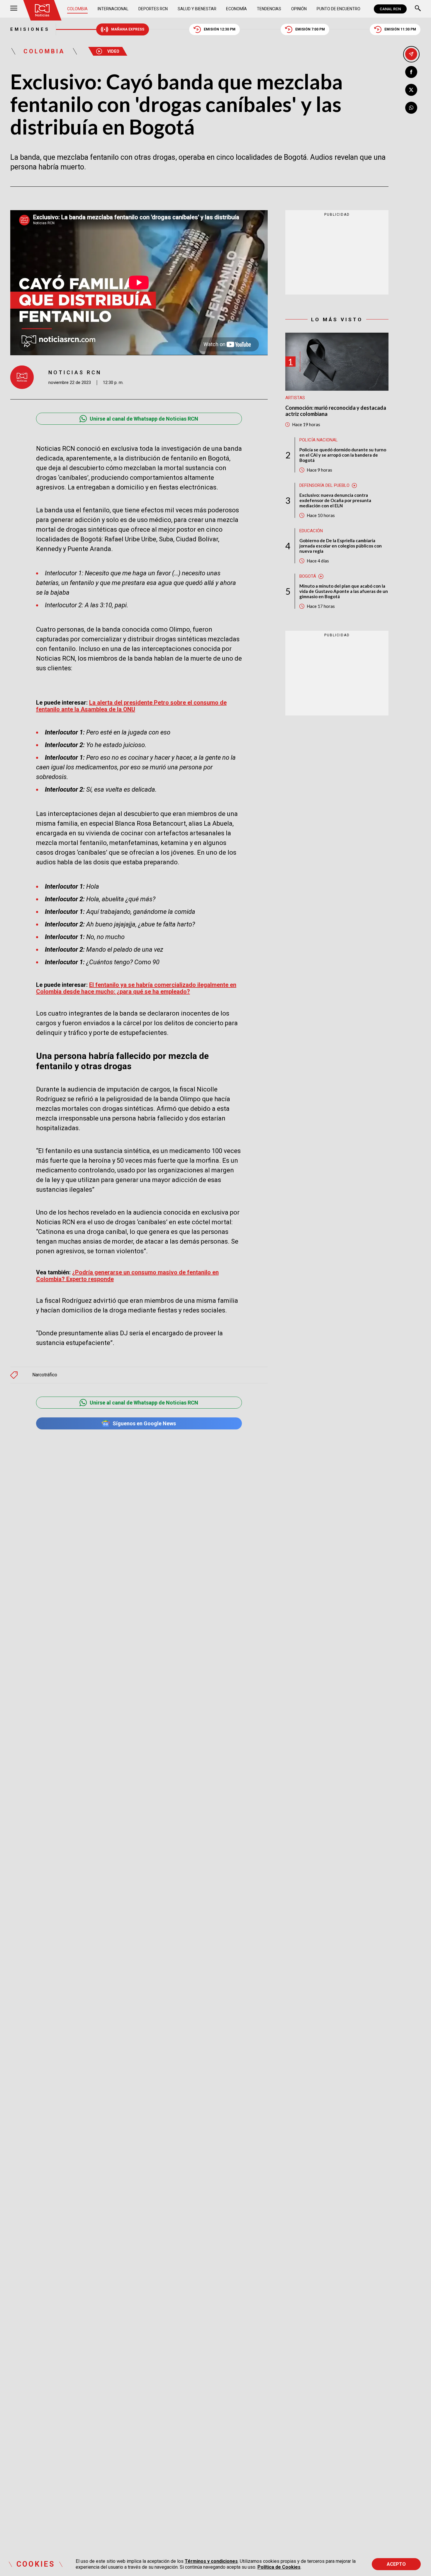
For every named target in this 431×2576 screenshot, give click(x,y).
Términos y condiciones (211, 2561)
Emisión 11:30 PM (400, 29)
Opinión (299, 9)
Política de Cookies (279, 2567)
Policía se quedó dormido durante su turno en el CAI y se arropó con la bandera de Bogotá (343, 455)
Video (113, 51)
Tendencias (269, 9)
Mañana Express (128, 29)
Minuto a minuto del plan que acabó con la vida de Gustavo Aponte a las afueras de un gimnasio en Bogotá (344, 591)
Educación (311, 531)
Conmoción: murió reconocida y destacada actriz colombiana (336, 411)
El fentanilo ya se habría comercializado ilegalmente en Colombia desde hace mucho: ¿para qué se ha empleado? (136, 988)
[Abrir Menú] (14, 9)
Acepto (396, 2564)
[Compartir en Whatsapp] (411, 108)
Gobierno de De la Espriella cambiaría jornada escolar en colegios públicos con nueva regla (341, 546)
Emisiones (30, 29)
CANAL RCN (390, 9)
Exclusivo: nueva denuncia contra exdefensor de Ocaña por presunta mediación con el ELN (335, 500)
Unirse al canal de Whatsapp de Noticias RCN (144, 419)
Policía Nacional (319, 440)
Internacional (113, 9)
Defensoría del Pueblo (324, 485)
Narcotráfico (45, 1375)
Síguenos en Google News (144, 1423)
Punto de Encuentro (338, 9)
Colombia (77, 9)
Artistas (295, 398)
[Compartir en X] (411, 90)
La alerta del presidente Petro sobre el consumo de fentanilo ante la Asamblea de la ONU (131, 706)
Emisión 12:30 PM (220, 29)
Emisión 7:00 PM (310, 29)
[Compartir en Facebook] (411, 72)
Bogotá (308, 576)
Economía (236, 9)
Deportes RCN (153, 9)
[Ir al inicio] (42, 10)
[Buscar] (418, 9)
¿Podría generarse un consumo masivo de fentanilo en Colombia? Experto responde (127, 1276)
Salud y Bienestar (197, 9)
